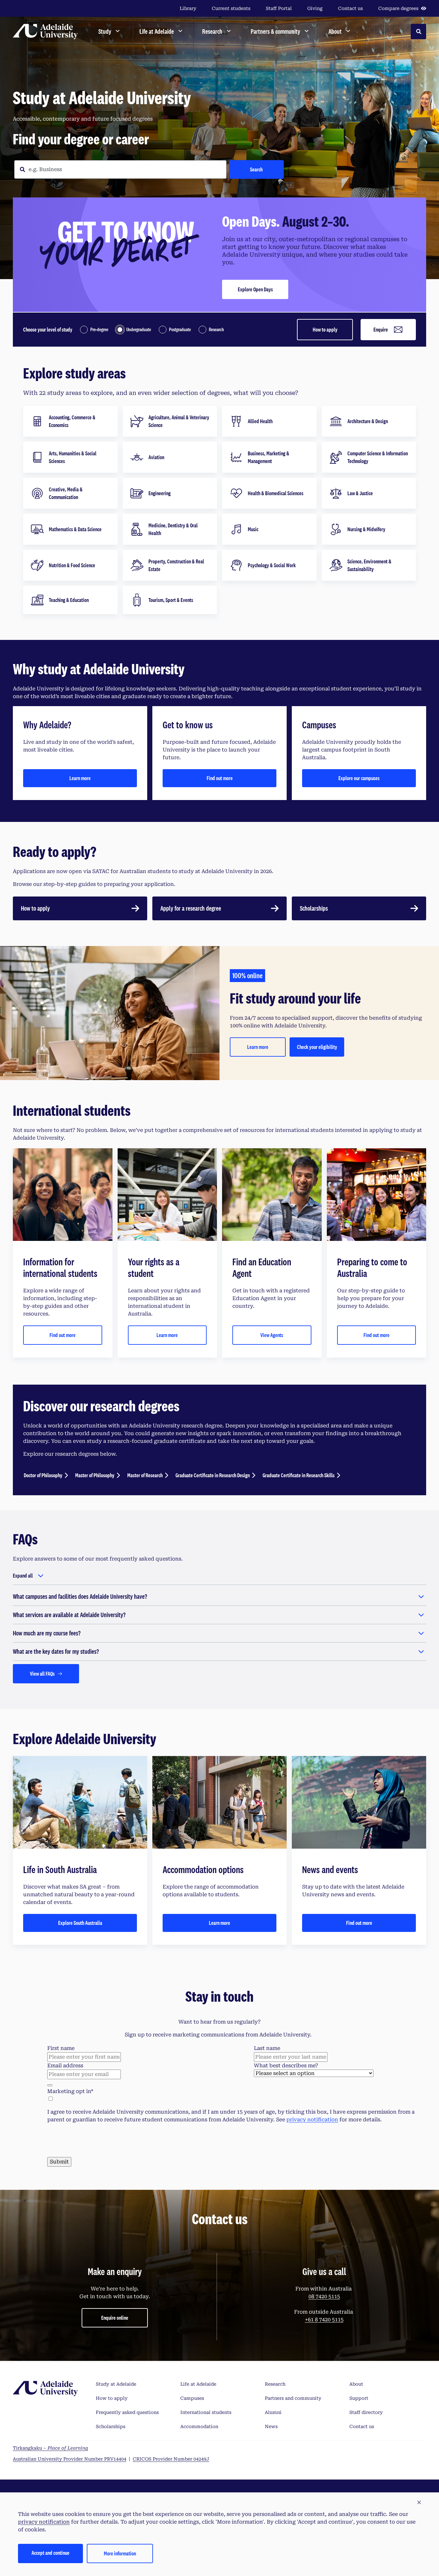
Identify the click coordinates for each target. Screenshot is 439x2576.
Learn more (80, 778)
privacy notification (312, 2120)
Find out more (220, 778)
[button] (419, 2503)
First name (61, 2048)
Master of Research (145, 1475)
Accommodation (199, 2426)
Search (256, 169)
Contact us (350, 8)
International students (206, 2412)
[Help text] (50, 2085)
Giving (315, 8)
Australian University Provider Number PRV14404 (70, 2459)
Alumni (273, 2412)
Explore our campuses (359, 778)
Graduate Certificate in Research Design (213, 1475)
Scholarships (111, 2426)
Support (359, 2398)
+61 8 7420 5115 (324, 2320)
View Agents (272, 1335)
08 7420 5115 (324, 2296)
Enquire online (115, 2318)
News (271, 2426)
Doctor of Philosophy (43, 1475)
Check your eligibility (317, 1047)
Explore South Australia (80, 1923)
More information (120, 2553)
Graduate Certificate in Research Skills (299, 1475)
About (356, 2384)
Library (188, 8)
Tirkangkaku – (50, 2448)
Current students (231, 8)
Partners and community (293, 2398)
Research (275, 2384)
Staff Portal (279, 8)
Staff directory (366, 2412)
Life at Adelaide (198, 2384)
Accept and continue (50, 2553)
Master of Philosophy (95, 1475)
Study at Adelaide (116, 2384)
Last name (267, 2048)
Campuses (192, 2398)
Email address (65, 2066)
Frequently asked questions (127, 2412)
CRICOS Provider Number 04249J (171, 2459)
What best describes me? (286, 2066)
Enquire (381, 329)
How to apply (325, 329)
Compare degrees (398, 8)
